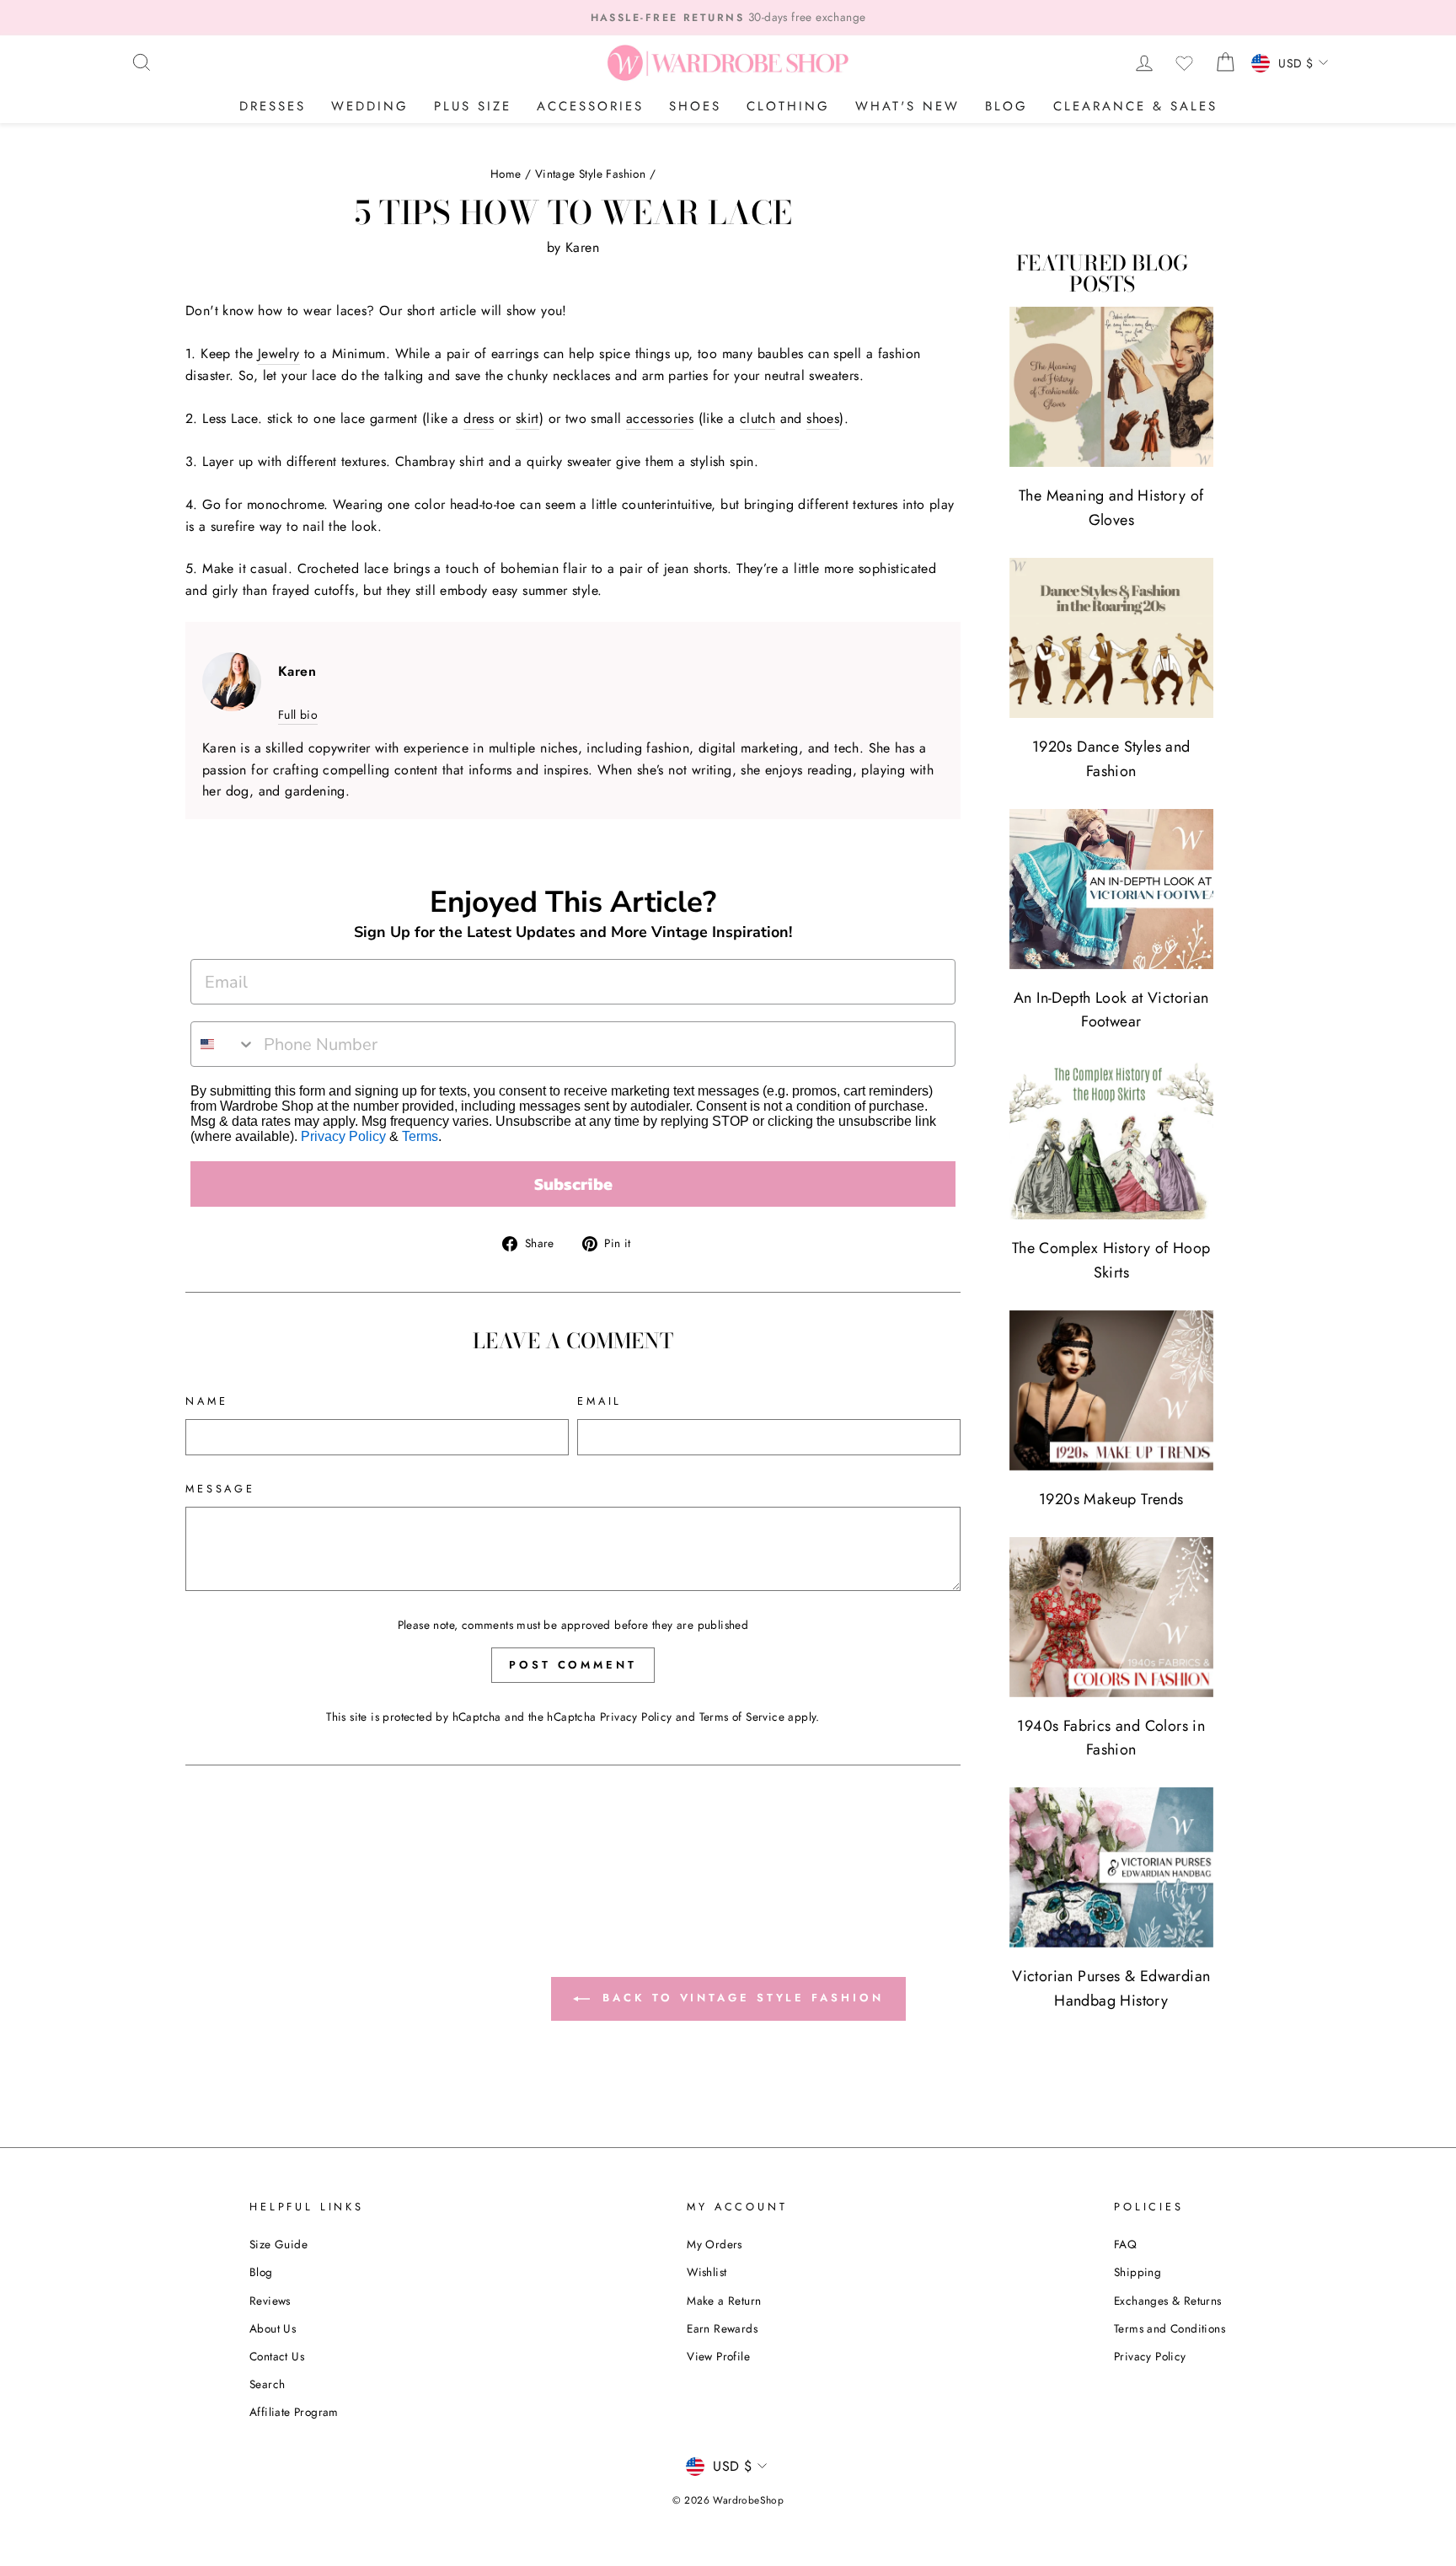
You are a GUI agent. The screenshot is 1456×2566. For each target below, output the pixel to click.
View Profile (718, 2356)
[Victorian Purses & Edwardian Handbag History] (1111, 1867)
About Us (273, 2328)
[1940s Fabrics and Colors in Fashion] (1111, 1617)
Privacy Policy (343, 1136)
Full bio (298, 715)
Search (267, 2384)
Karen (582, 247)
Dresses (273, 106)
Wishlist (707, 2272)
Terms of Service (742, 1717)
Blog (1006, 106)
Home (506, 174)
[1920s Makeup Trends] (1111, 1390)
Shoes (695, 106)
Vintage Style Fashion (590, 174)
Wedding (370, 106)
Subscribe (573, 1184)
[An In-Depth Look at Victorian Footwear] (1111, 889)
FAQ (1125, 2244)
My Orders (715, 2244)
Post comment (573, 1665)
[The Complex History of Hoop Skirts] (1111, 1139)
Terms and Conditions (1170, 2328)
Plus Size (473, 106)
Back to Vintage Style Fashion (740, 1998)
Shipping (1137, 2272)
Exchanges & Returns (1168, 2301)
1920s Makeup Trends (1111, 1499)
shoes (823, 418)
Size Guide (278, 2244)
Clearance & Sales (1135, 106)
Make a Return (724, 2301)
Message (220, 1489)
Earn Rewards (722, 2328)
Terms (420, 1136)
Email (600, 1401)
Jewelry (279, 354)
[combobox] (223, 1044)
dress (479, 418)
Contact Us (277, 2356)
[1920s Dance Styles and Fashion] (1111, 638)
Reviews (270, 2301)
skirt (527, 418)
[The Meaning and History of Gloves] (1111, 387)
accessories (660, 418)
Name (206, 1401)
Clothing (788, 106)
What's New (907, 106)
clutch (757, 418)
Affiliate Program (294, 2412)
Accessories (590, 106)
